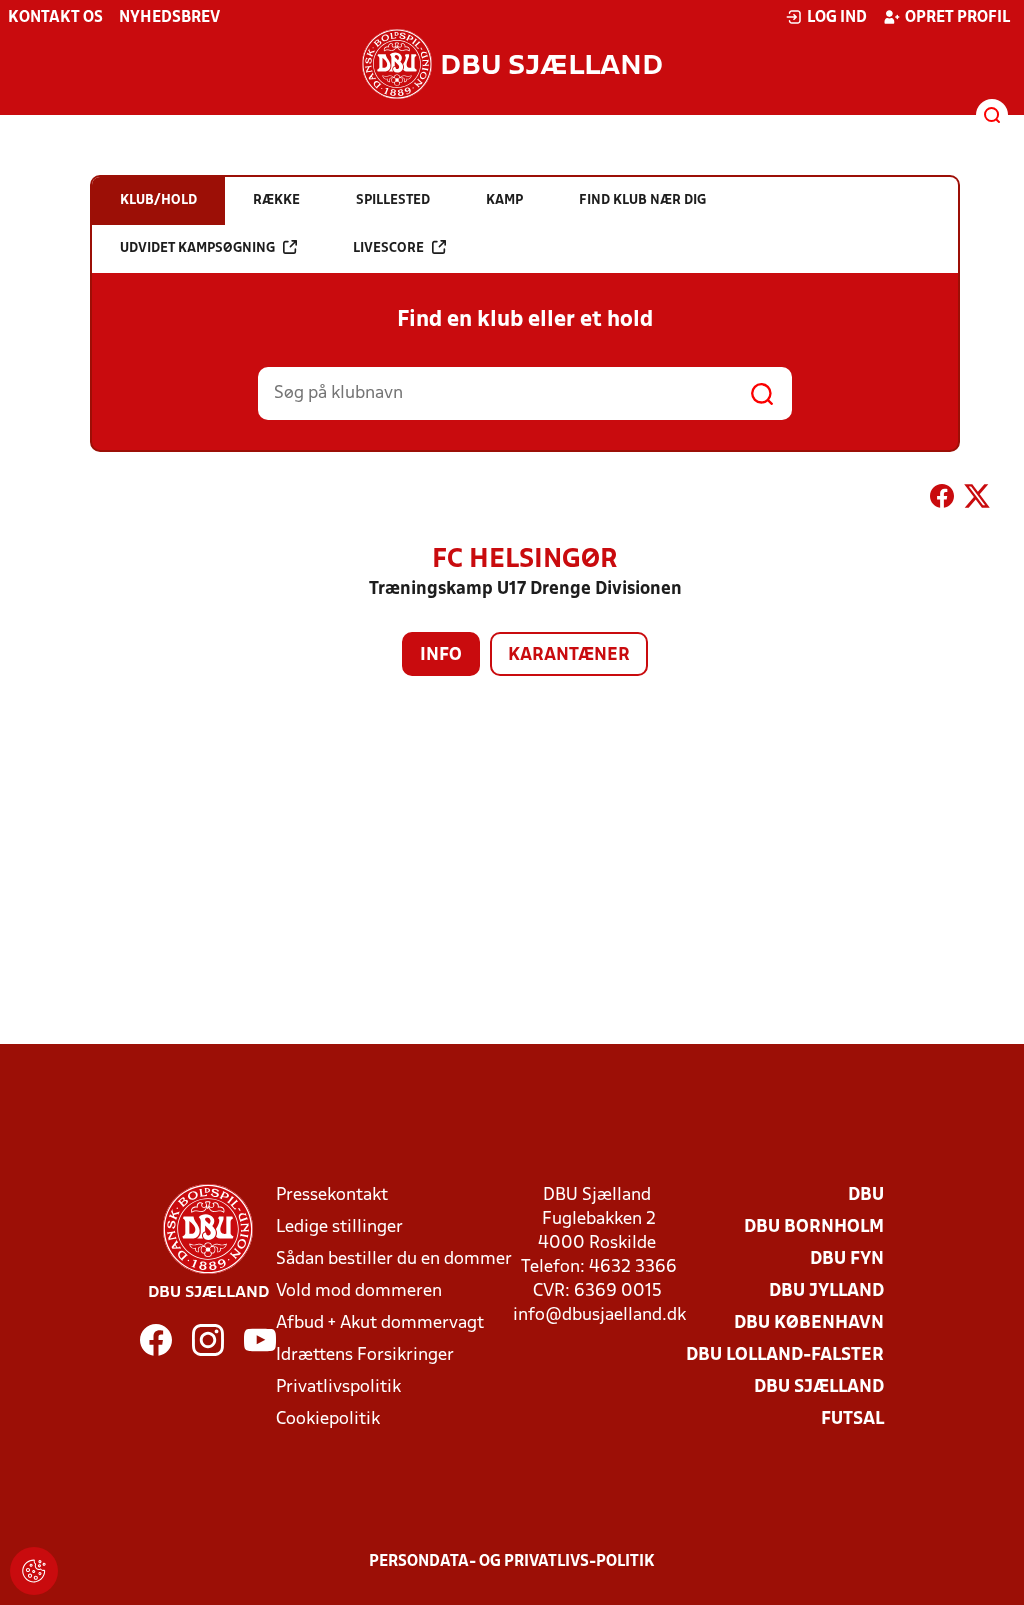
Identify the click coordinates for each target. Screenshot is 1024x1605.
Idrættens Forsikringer (365, 1355)
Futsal (852, 1419)
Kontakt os (55, 18)
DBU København (809, 1323)
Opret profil (957, 18)
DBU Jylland (826, 1291)
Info (441, 655)
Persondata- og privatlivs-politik (512, 1562)
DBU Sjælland (819, 1387)
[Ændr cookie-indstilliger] (34, 1571)
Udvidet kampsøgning (197, 248)
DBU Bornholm (814, 1227)
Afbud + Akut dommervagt (380, 1323)
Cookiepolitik (328, 1419)
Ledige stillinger (339, 1227)
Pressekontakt (332, 1195)
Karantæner (569, 655)
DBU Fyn (847, 1259)
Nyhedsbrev (169, 18)
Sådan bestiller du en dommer (394, 1259)
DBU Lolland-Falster (785, 1355)
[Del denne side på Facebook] (942, 500)
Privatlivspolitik (338, 1387)
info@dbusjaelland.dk (599, 1315)
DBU (866, 1195)
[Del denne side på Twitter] (977, 500)
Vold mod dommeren (359, 1291)
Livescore (388, 248)
